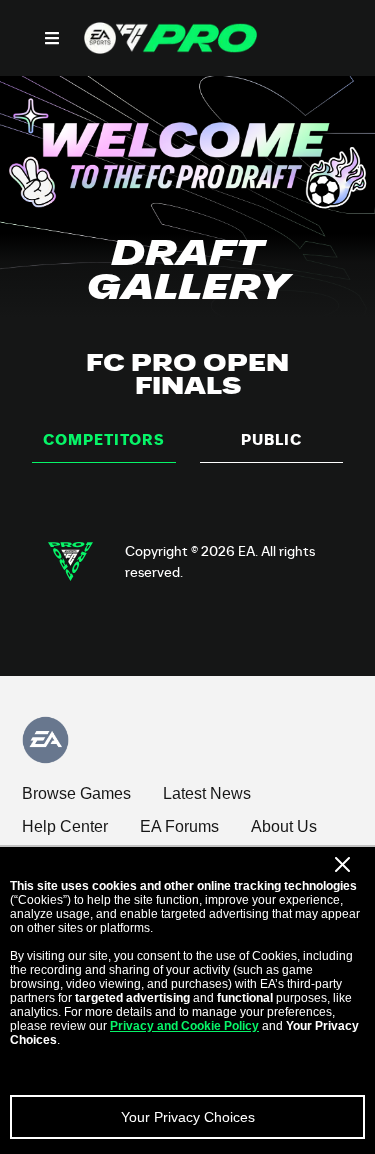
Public (271, 440)
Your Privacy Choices (188, 1117)
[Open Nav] (52, 38)
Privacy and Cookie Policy (184, 1026)
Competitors (104, 440)
